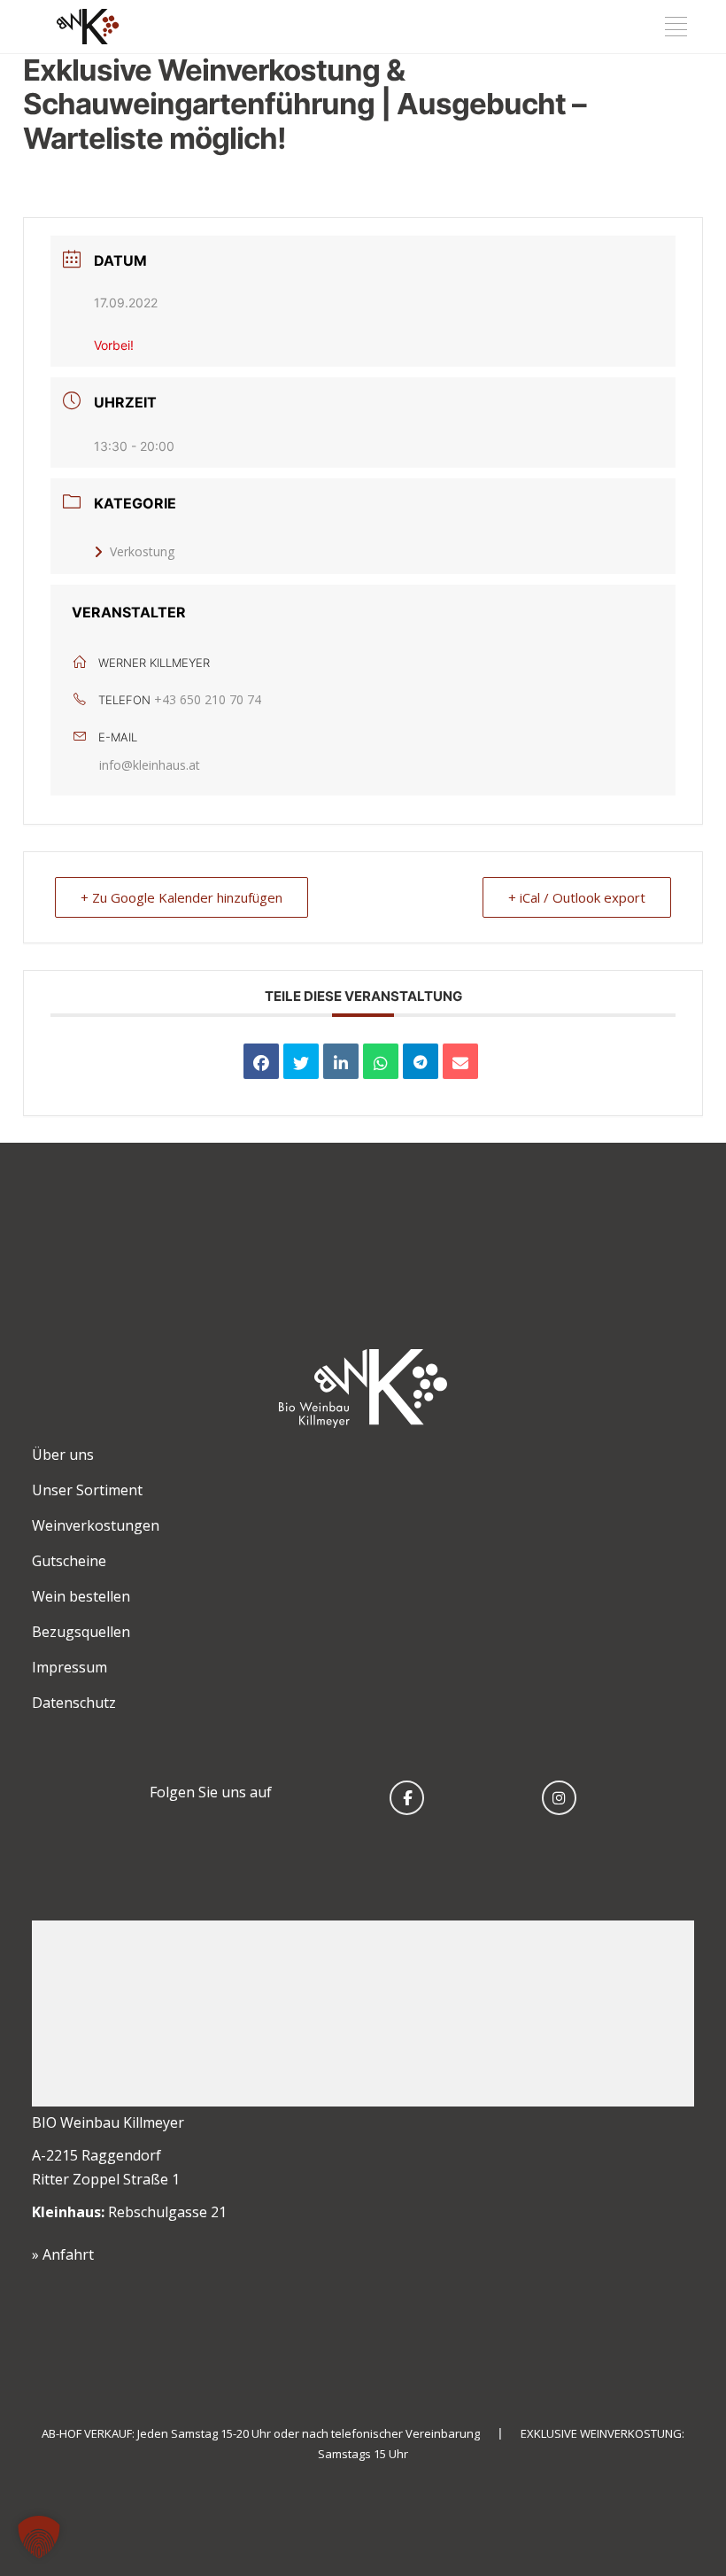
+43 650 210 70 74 (208, 699)
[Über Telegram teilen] (421, 1061)
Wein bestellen (81, 1596)
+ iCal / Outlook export (577, 897)
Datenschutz (74, 1703)
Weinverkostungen (96, 1525)
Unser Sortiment (87, 1490)
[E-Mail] (460, 1061)
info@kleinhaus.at (150, 765)
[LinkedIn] (341, 1061)
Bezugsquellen (81, 1632)
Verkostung (142, 551)
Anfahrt (68, 2254)
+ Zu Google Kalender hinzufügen (181, 897)
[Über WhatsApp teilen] (381, 1061)
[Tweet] (301, 1061)
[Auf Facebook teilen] (261, 1061)
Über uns (63, 1455)
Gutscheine (69, 1561)
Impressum (70, 1667)
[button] (39, 2537)
